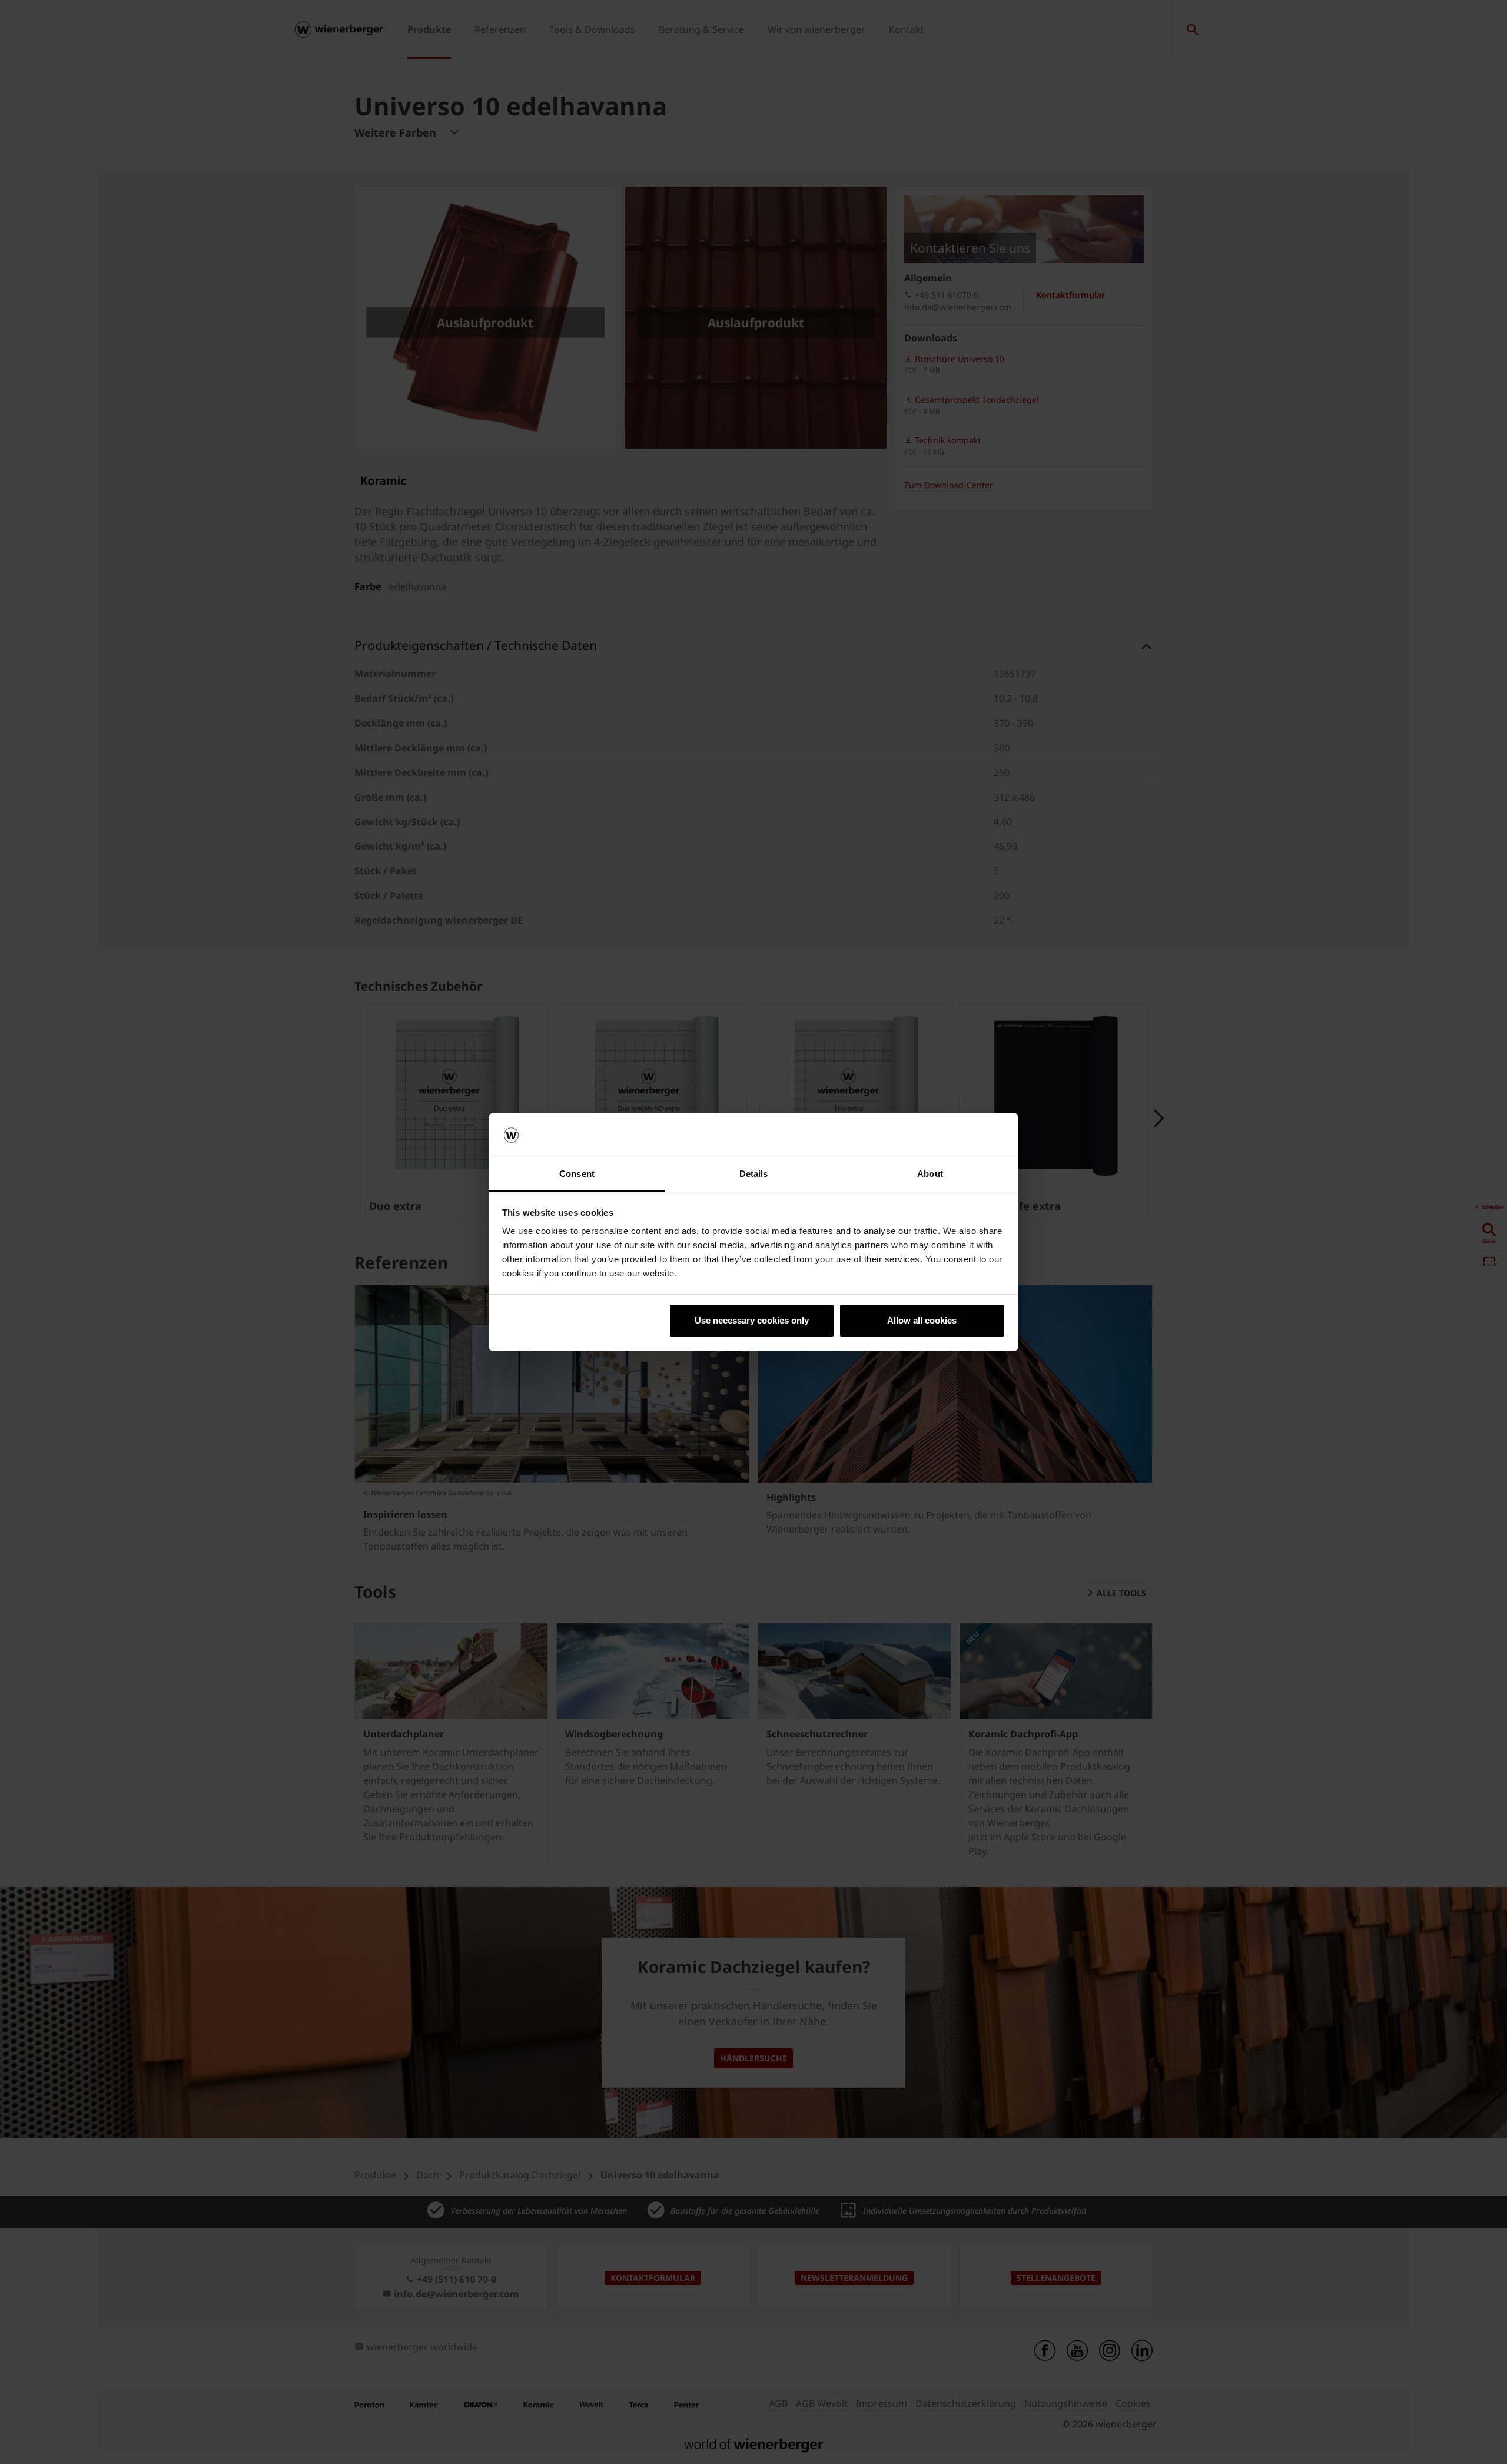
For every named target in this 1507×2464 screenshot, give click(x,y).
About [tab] (930, 1174)
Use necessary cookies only (752, 1320)
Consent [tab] (577, 1174)
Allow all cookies (922, 1320)
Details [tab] (754, 1174)
